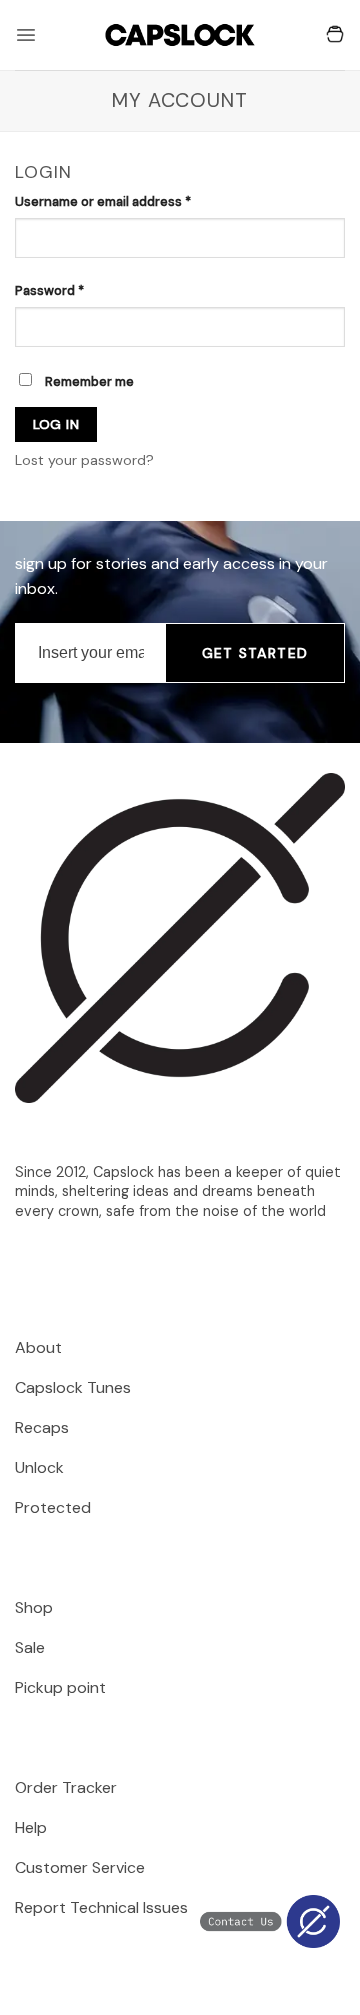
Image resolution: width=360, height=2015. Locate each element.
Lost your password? (84, 460)
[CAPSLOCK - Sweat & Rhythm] (180, 34)
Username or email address (130, 201)
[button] (26, 35)
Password (77, 290)
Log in (56, 424)
